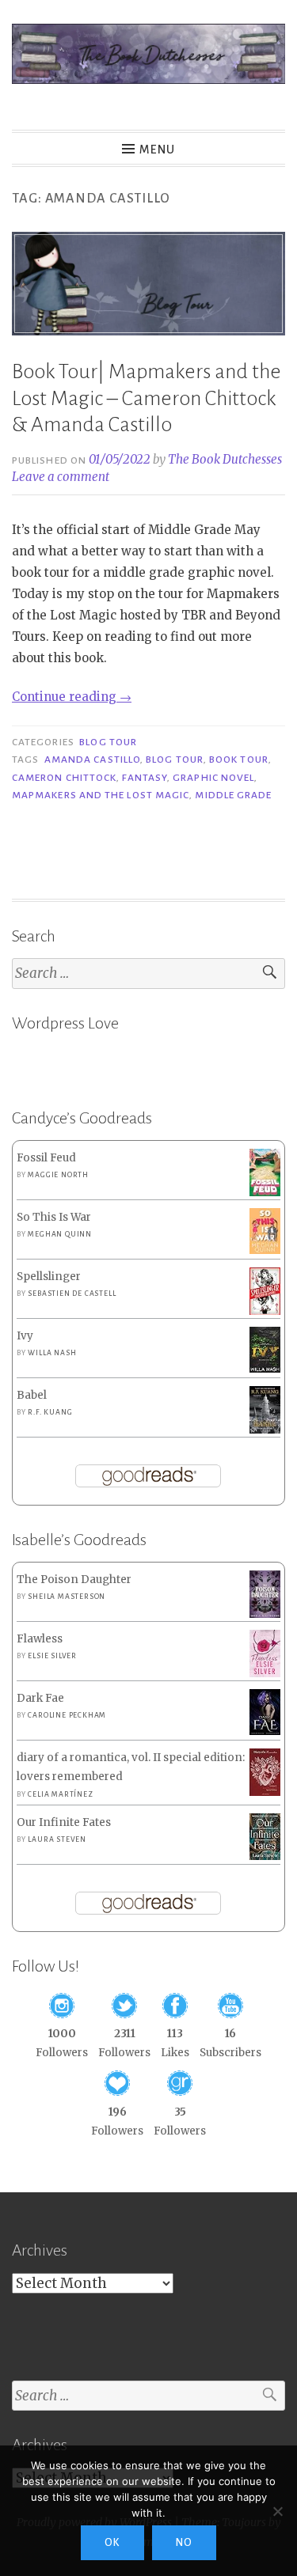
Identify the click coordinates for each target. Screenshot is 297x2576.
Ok (112, 2543)
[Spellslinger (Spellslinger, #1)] (265, 1312)
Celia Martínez (60, 1794)
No (184, 2543)
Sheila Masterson (67, 1597)
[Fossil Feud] (265, 1193)
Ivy (25, 1336)
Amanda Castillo (92, 760)
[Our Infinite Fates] (265, 1856)
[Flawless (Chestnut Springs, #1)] (265, 1674)
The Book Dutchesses (225, 459)
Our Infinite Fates (64, 1822)
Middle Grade (233, 795)
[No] (277, 2511)
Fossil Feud (46, 1158)
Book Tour (239, 760)
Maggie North (58, 1175)
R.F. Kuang (50, 1412)
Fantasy (145, 778)
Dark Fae (40, 1698)
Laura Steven (57, 1839)
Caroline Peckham (67, 1715)
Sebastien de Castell (72, 1294)
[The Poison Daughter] (265, 1614)
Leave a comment (61, 477)
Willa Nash (52, 1353)
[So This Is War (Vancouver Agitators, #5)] (265, 1250)
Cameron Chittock (64, 778)
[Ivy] (265, 1369)
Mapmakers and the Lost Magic (101, 795)
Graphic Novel (213, 778)
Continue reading (72, 697)
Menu (157, 150)
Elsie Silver (52, 1656)
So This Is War (54, 1217)
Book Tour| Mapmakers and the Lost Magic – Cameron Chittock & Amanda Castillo (147, 398)
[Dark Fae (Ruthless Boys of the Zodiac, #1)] (265, 1731)
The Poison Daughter (74, 1580)
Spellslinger (49, 1277)
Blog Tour (108, 742)
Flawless (40, 1639)
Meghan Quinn (60, 1234)
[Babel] (265, 1430)
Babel (32, 1395)
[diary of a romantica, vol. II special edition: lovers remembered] (265, 1792)
